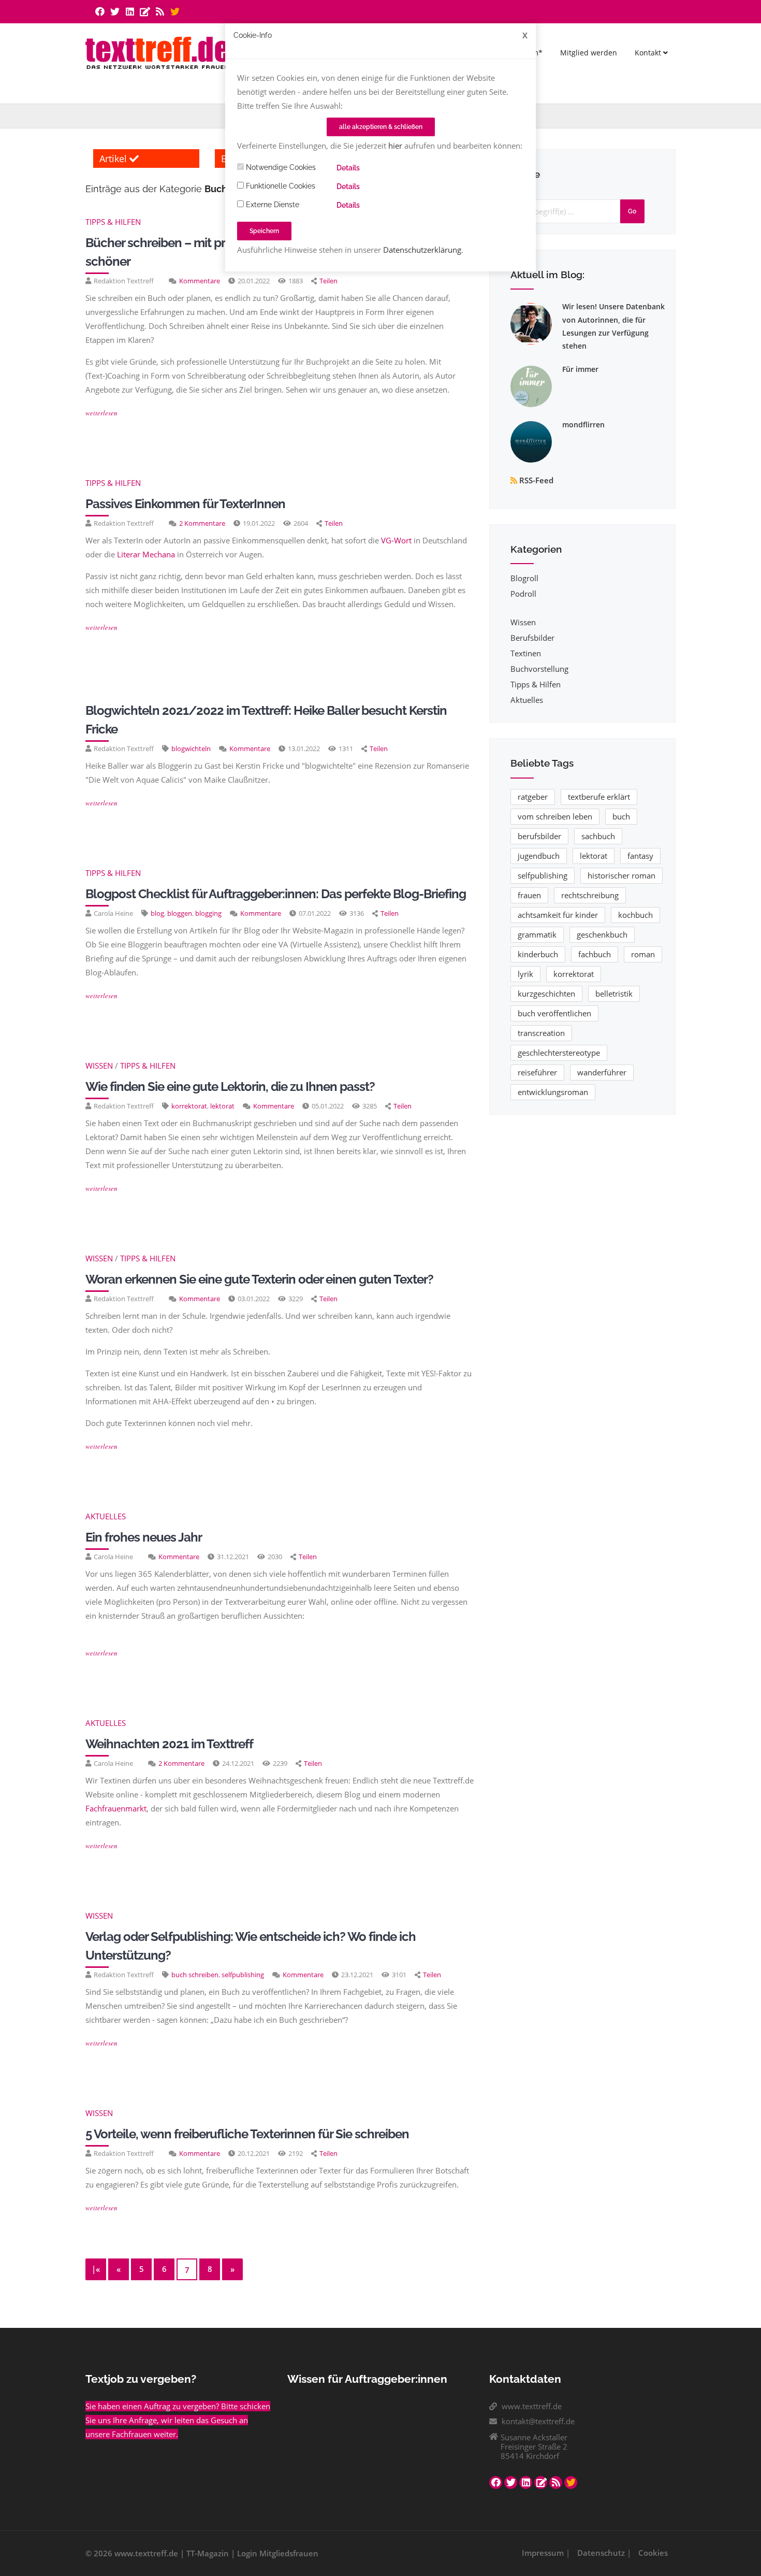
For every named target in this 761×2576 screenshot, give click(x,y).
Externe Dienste (272, 205)
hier (395, 146)
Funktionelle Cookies (280, 186)
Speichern (264, 231)
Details (348, 168)
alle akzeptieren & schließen (381, 127)
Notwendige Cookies (280, 167)
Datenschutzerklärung (422, 250)
